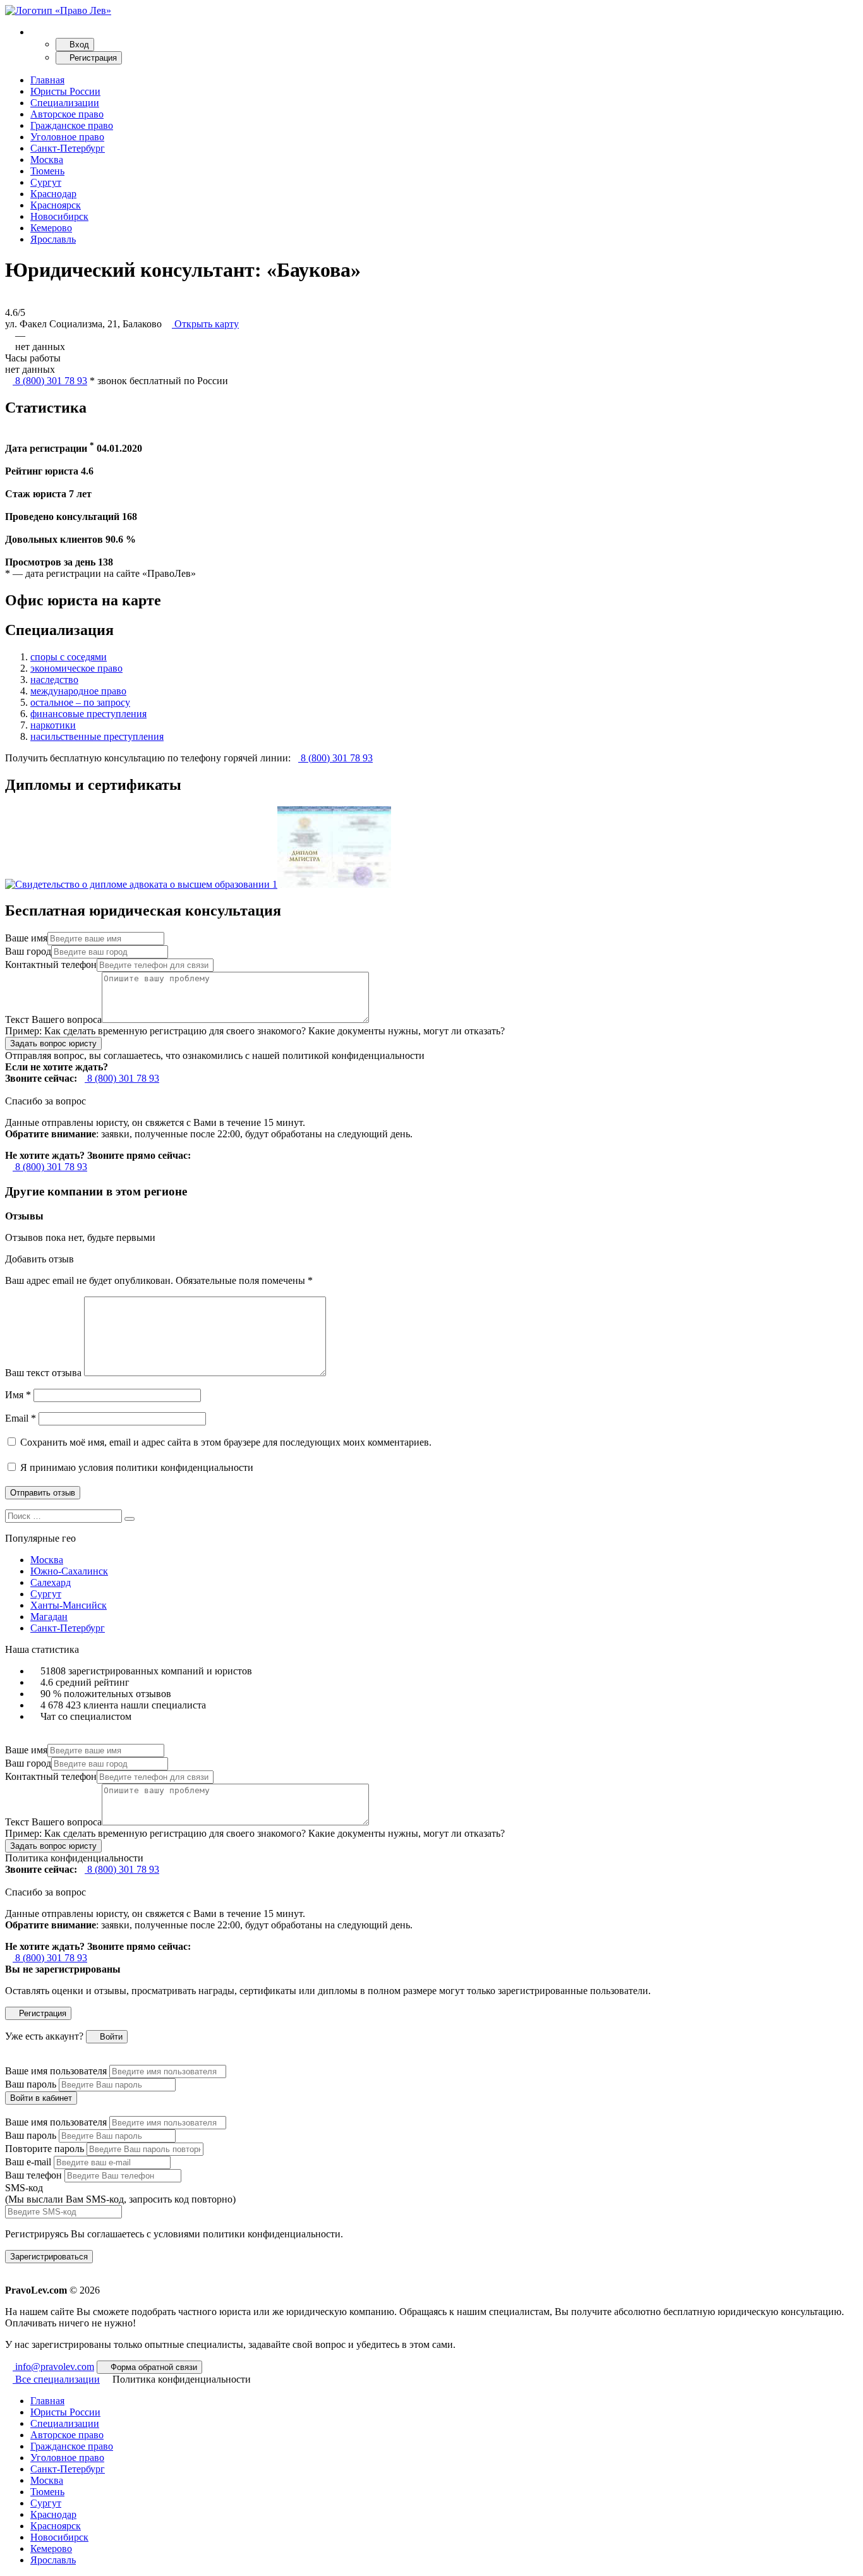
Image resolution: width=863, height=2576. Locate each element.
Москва (47, 160)
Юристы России (65, 91)
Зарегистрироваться (49, 2257)
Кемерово (51, 228)
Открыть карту (205, 324)
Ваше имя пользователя (56, 2071)
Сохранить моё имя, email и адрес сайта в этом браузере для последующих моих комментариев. (226, 1442)
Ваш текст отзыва (43, 1373)
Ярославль (53, 239)
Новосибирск (59, 216)
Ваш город (28, 951)
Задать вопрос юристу (53, 1043)
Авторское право (67, 114)
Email (21, 1418)
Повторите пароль (45, 2149)
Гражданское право (72, 125)
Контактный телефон (51, 964)
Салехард (51, 1582)
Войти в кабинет (41, 2098)
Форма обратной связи (153, 2367)
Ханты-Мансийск (69, 1605)
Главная (47, 80)
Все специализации (56, 2379)
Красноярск (56, 205)
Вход (78, 45)
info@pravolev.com (53, 2367)
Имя (18, 1395)
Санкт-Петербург (68, 148)
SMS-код (120, 2193)
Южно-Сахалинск (69, 1571)
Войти (110, 2037)
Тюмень (47, 171)
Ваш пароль (31, 2084)
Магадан (49, 1617)
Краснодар (53, 194)
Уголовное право (67, 137)
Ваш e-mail (28, 2162)
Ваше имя (26, 938)
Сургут (46, 182)
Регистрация (92, 58)
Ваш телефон (33, 2175)
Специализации (65, 103)
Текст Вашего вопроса (53, 1019)
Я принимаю (136, 1467)
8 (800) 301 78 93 (50, 381)
